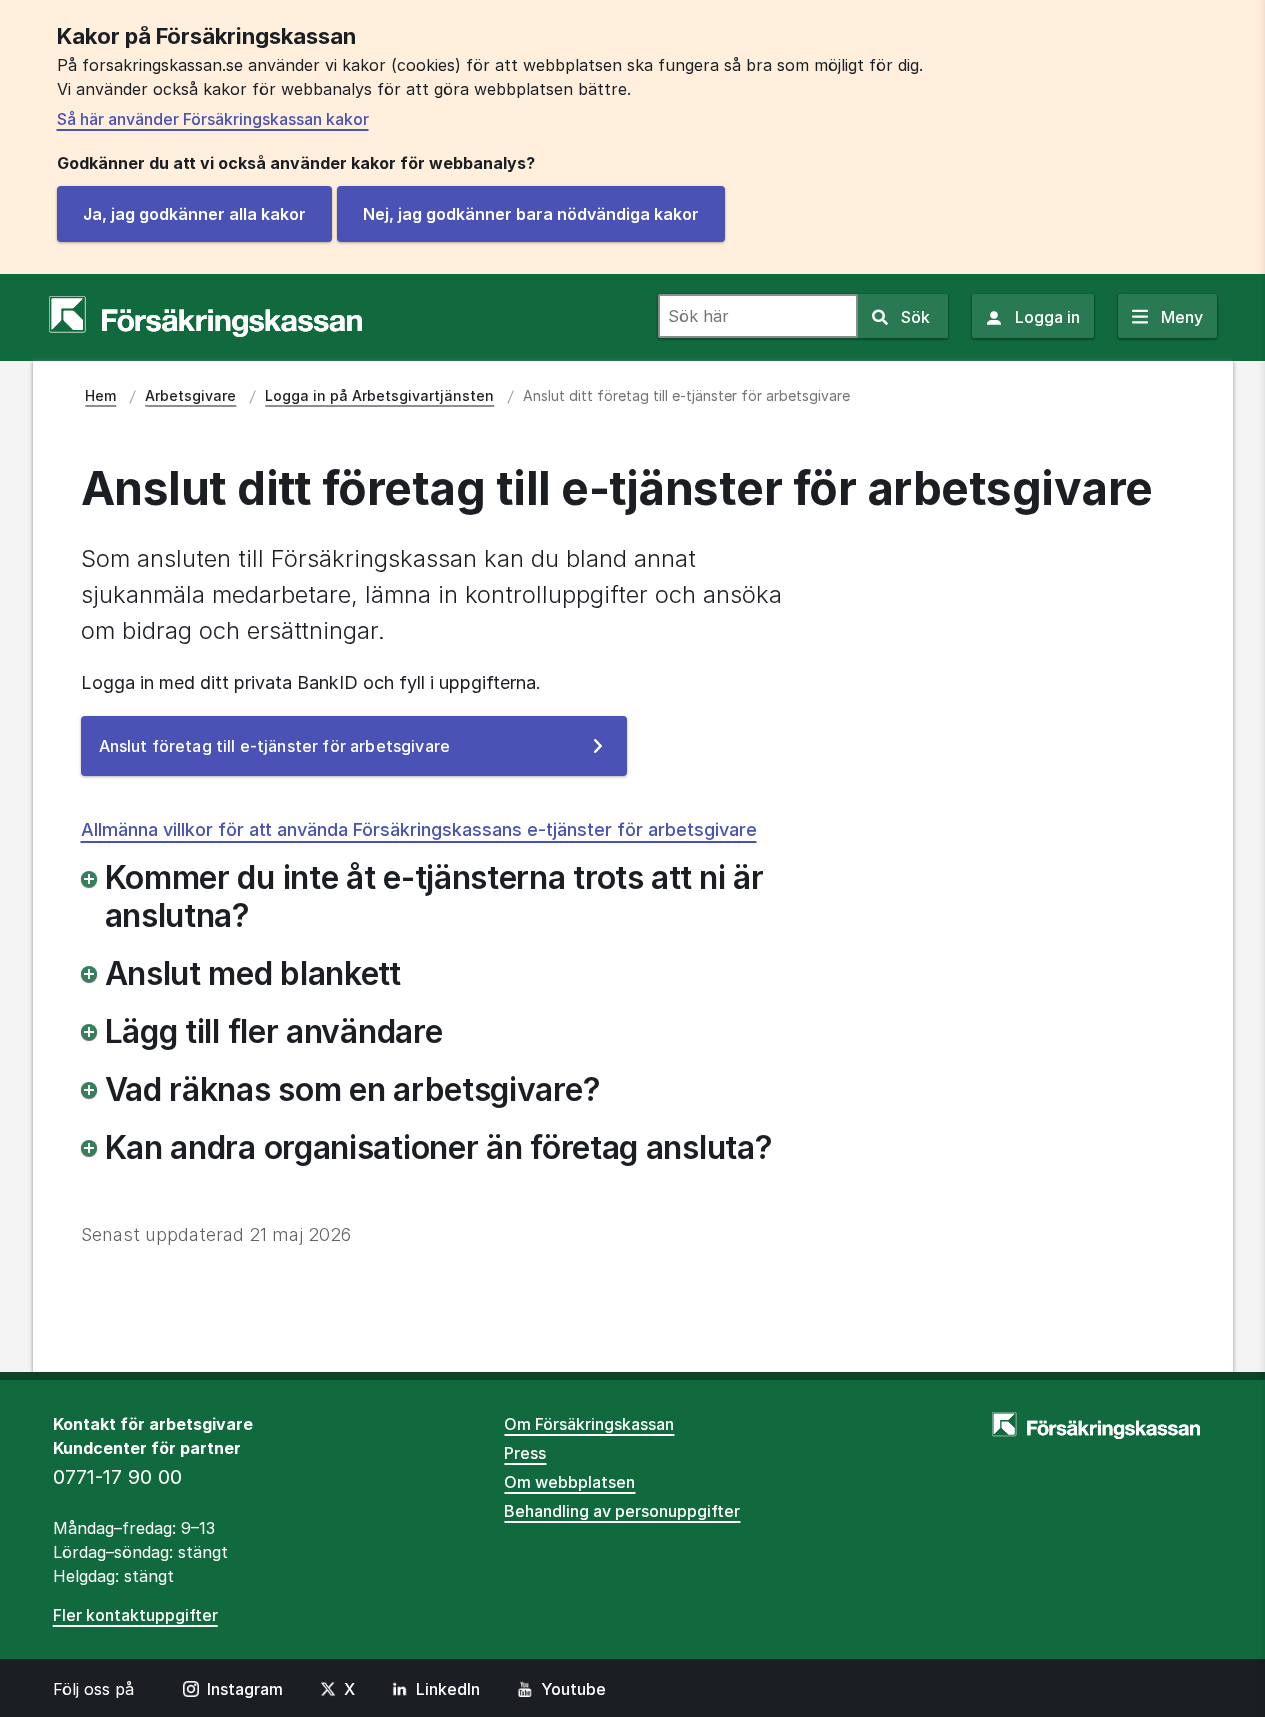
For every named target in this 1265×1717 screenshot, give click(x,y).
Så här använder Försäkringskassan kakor (213, 119)
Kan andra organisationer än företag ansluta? (439, 1148)
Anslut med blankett (253, 974)
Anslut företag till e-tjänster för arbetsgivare (306, 755)
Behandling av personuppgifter (622, 1511)
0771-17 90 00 (117, 1477)
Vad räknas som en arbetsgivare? (353, 1090)
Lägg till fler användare (274, 1032)
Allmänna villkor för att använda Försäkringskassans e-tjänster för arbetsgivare (419, 829)
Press (525, 1453)
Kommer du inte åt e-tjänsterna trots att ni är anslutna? (434, 897)
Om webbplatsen (569, 1482)
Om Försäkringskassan (589, 1424)
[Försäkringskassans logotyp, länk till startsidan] (205, 317)
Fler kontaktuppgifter (135, 1615)
